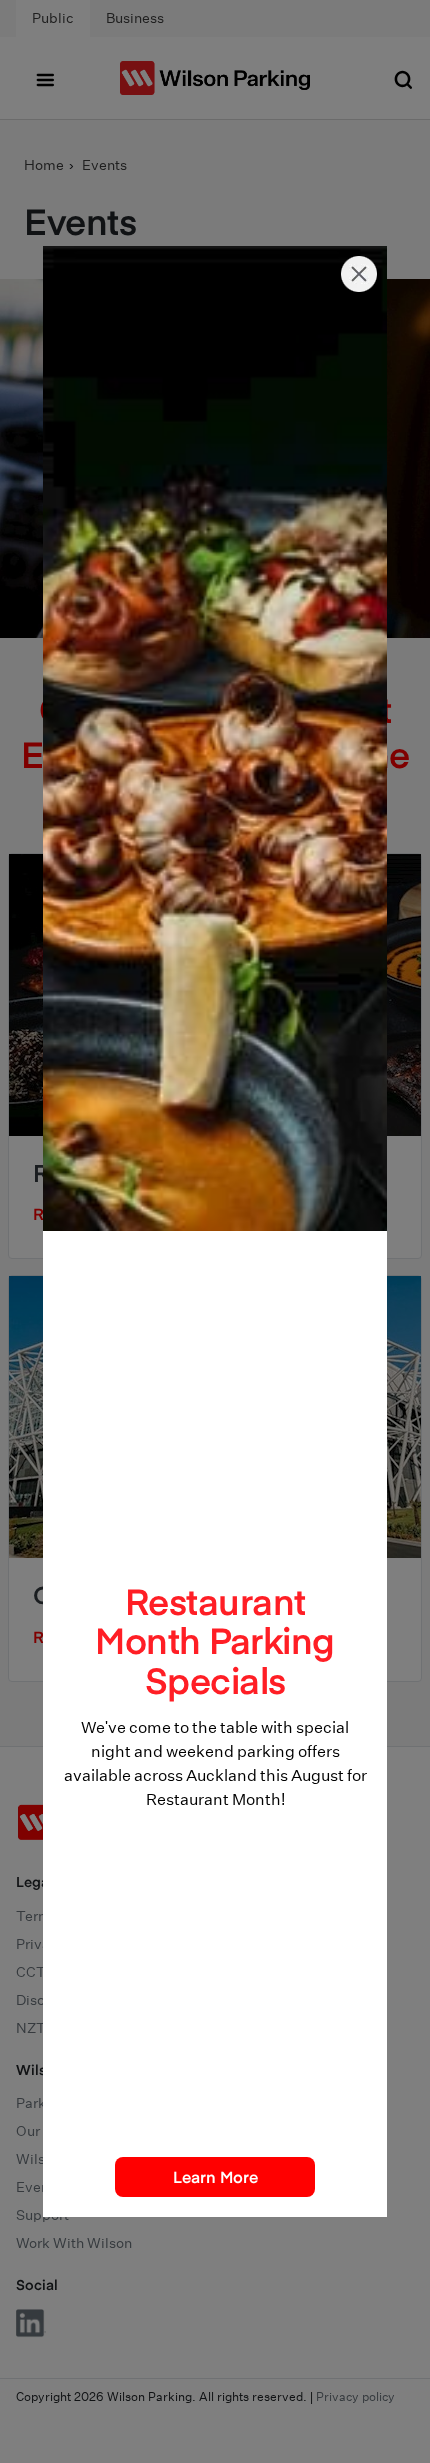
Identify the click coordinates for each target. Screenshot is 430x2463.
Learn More (215, 2176)
